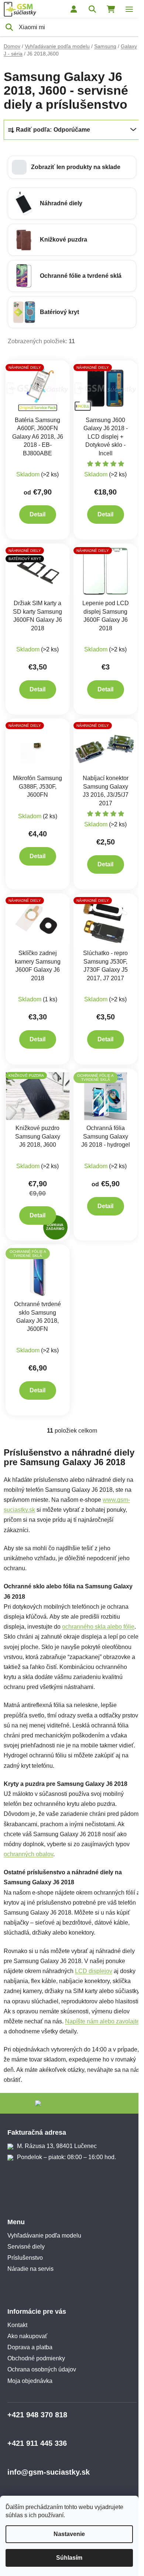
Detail (37, 514)
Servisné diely (26, 2247)
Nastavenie (69, 2534)
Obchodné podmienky (36, 2358)
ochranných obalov (28, 1854)
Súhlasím (69, 2558)
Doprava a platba (30, 2347)
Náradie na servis (30, 2269)
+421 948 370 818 (37, 2415)
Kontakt (17, 2325)
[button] (72, 167)
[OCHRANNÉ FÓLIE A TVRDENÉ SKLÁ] (106, 1096)
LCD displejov (94, 1971)
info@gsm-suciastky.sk (49, 2472)
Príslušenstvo (25, 2258)
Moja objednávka (30, 2381)
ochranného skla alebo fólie (98, 1627)
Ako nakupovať (27, 2336)
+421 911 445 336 (37, 2443)
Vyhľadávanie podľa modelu (44, 2236)
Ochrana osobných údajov (42, 2369)
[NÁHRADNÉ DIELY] (38, 388)
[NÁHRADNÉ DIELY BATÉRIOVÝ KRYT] (38, 571)
